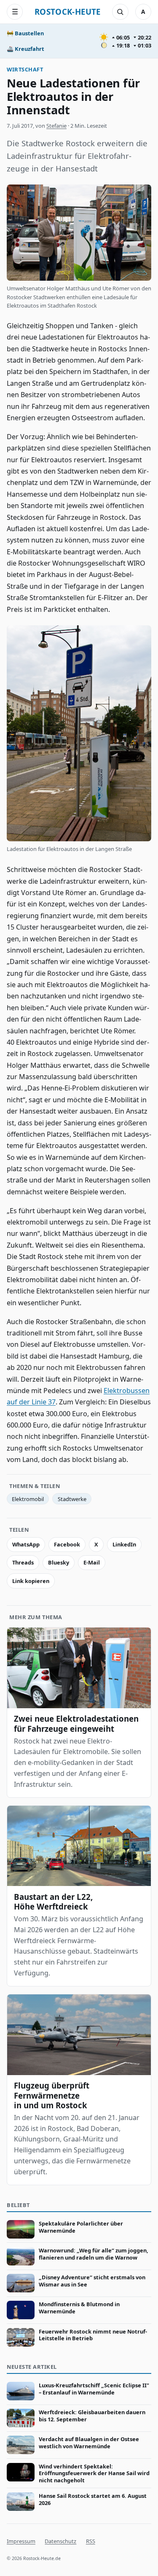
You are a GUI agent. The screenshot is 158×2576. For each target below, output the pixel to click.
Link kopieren (31, 1581)
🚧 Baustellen (25, 33)
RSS (91, 2541)
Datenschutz (60, 2541)
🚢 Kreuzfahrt (25, 49)
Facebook (67, 1544)
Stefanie (56, 126)
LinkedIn (124, 1544)
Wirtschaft (25, 69)
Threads (23, 1562)
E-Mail (92, 1562)
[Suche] (120, 12)
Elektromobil (28, 1499)
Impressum (21, 2541)
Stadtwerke (72, 1499)
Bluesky (59, 1562)
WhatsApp (26, 1544)
